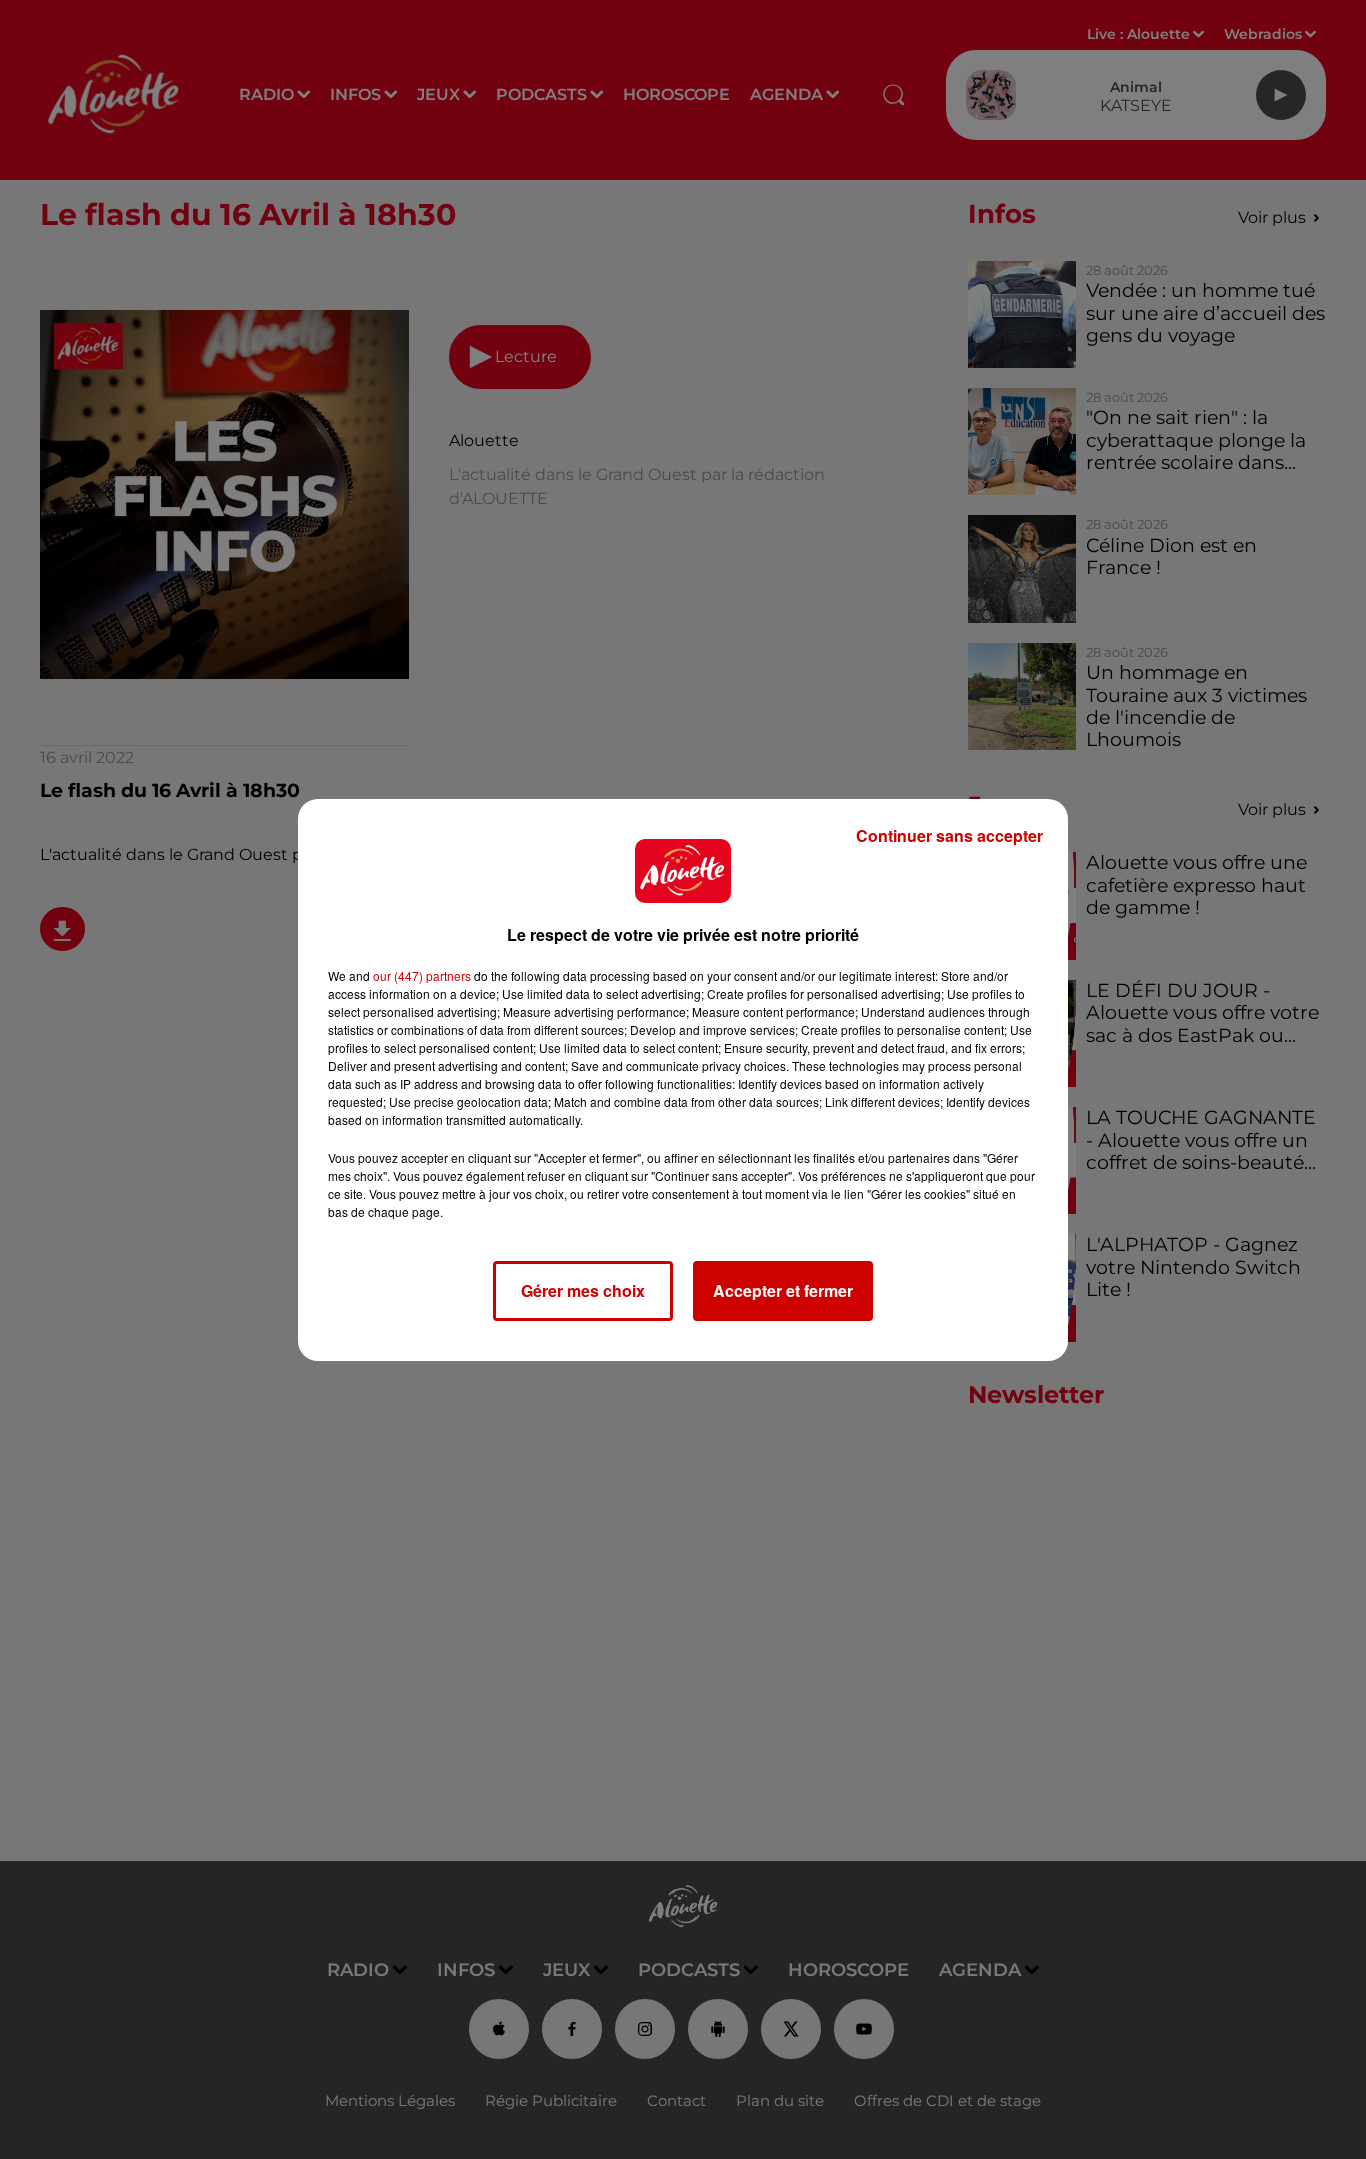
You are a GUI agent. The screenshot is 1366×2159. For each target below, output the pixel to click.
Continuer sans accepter (949, 835)
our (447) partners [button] (422, 975)
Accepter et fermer (783, 1290)
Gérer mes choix (583, 1290)
